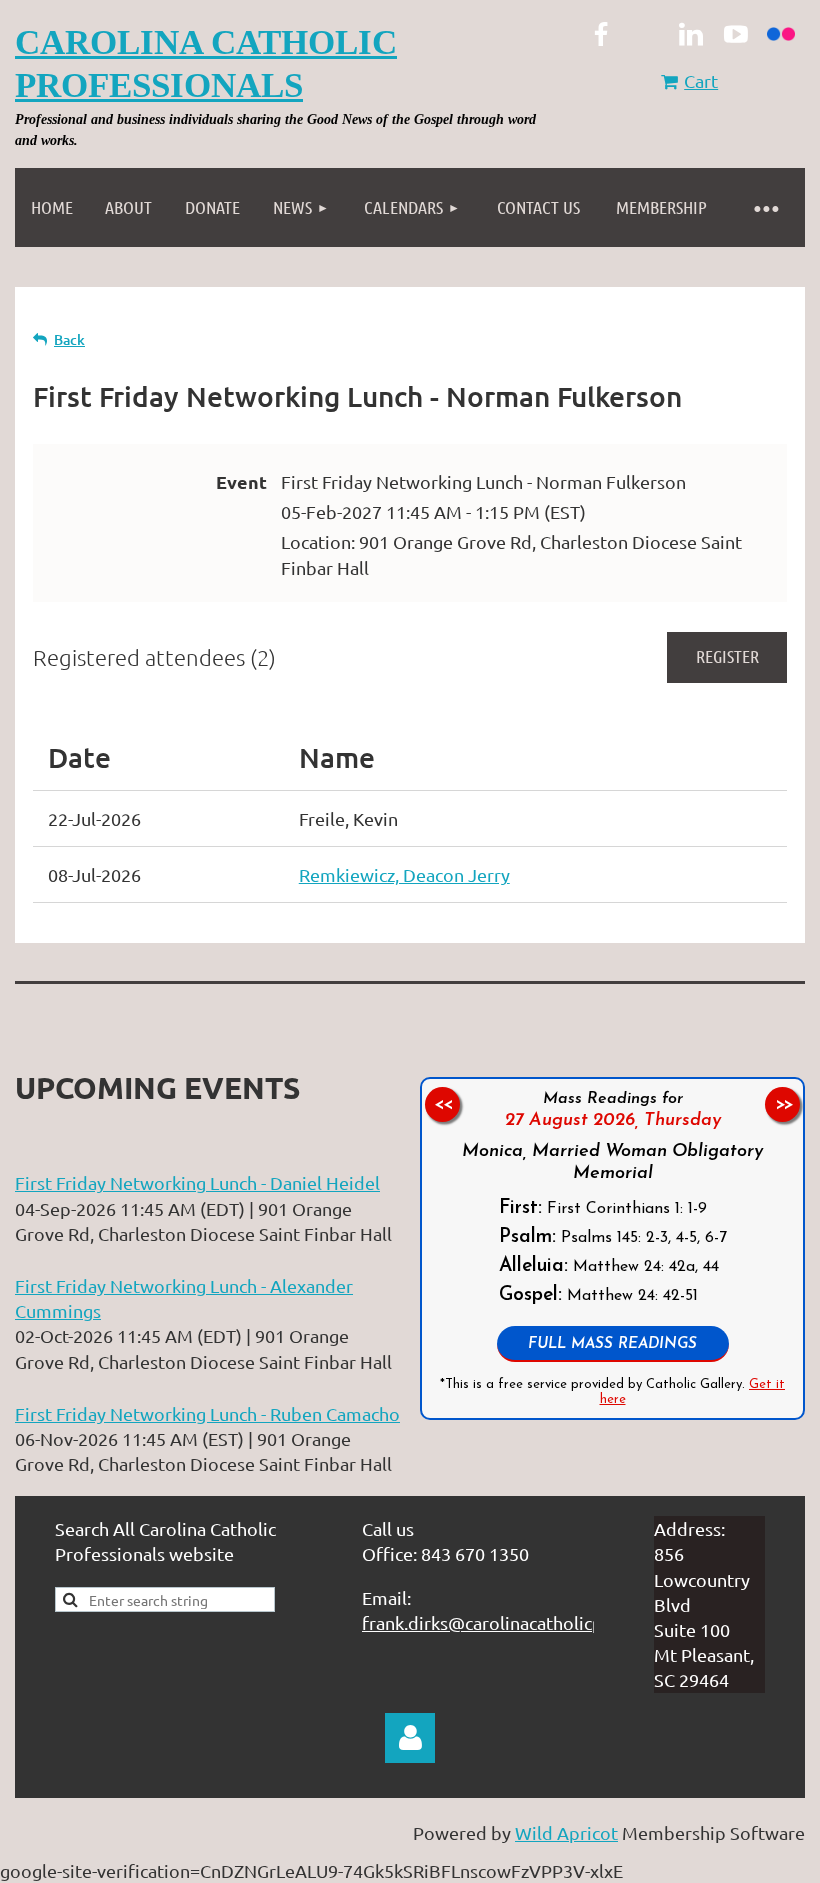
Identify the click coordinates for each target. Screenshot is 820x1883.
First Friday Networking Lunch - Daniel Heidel (197, 1182)
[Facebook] (601, 34)
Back (69, 339)
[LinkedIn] (691, 34)
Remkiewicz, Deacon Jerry (404, 874)
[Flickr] (781, 34)
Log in (410, 1738)
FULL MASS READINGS (612, 1344)
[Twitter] (646, 34)
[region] (612, 1248)
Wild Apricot (566, 1832)
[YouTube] (736, 34)
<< (443, 1105)
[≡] (765, 207)
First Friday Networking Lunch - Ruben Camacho (207, 1413)
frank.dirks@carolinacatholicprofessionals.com (551, 1622)
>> (783, 1105)
